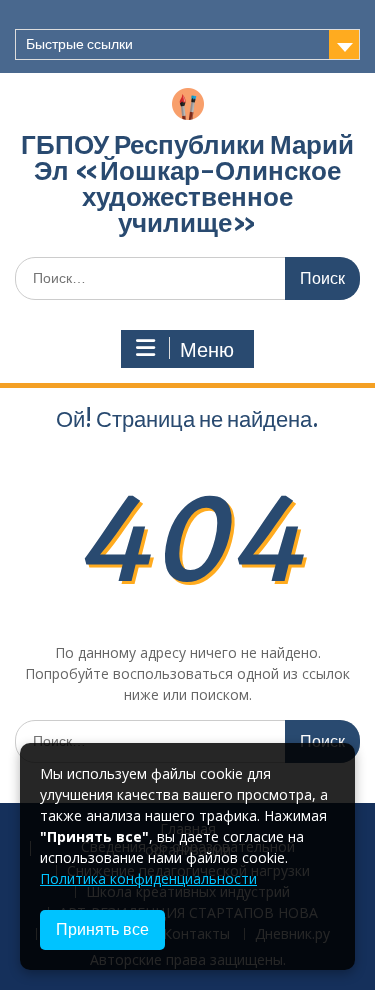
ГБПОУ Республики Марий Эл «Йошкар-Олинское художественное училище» (187, 183)
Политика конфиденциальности (148, 878)
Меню (207, 350)
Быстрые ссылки (79, 44)
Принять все (102, 929)
